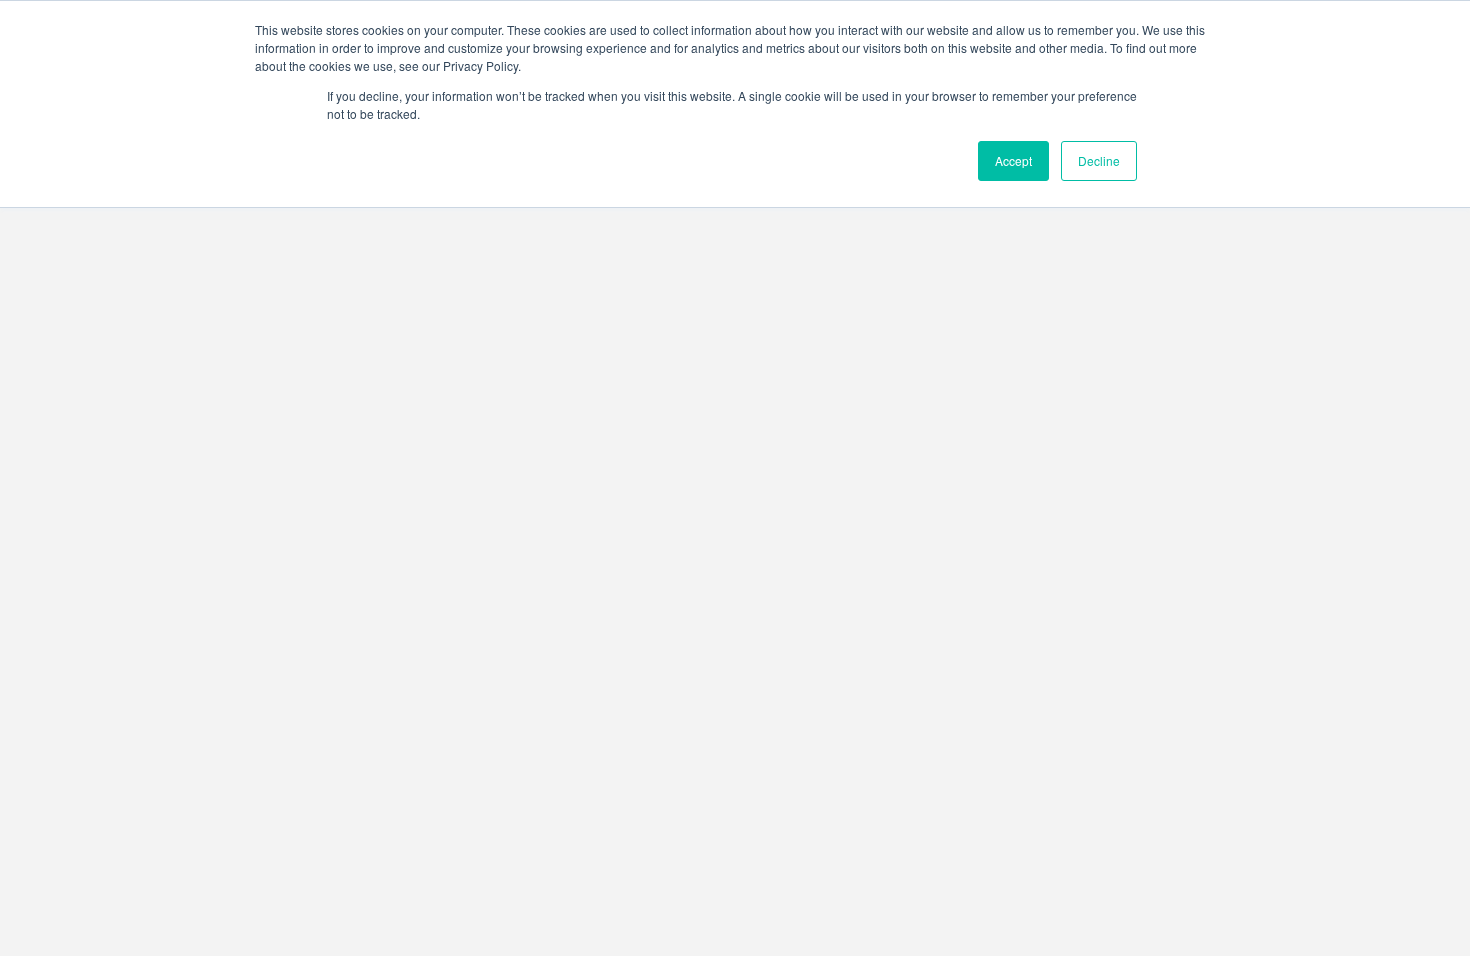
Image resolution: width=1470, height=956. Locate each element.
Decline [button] (1099, 160)
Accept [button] (1013, 160)
